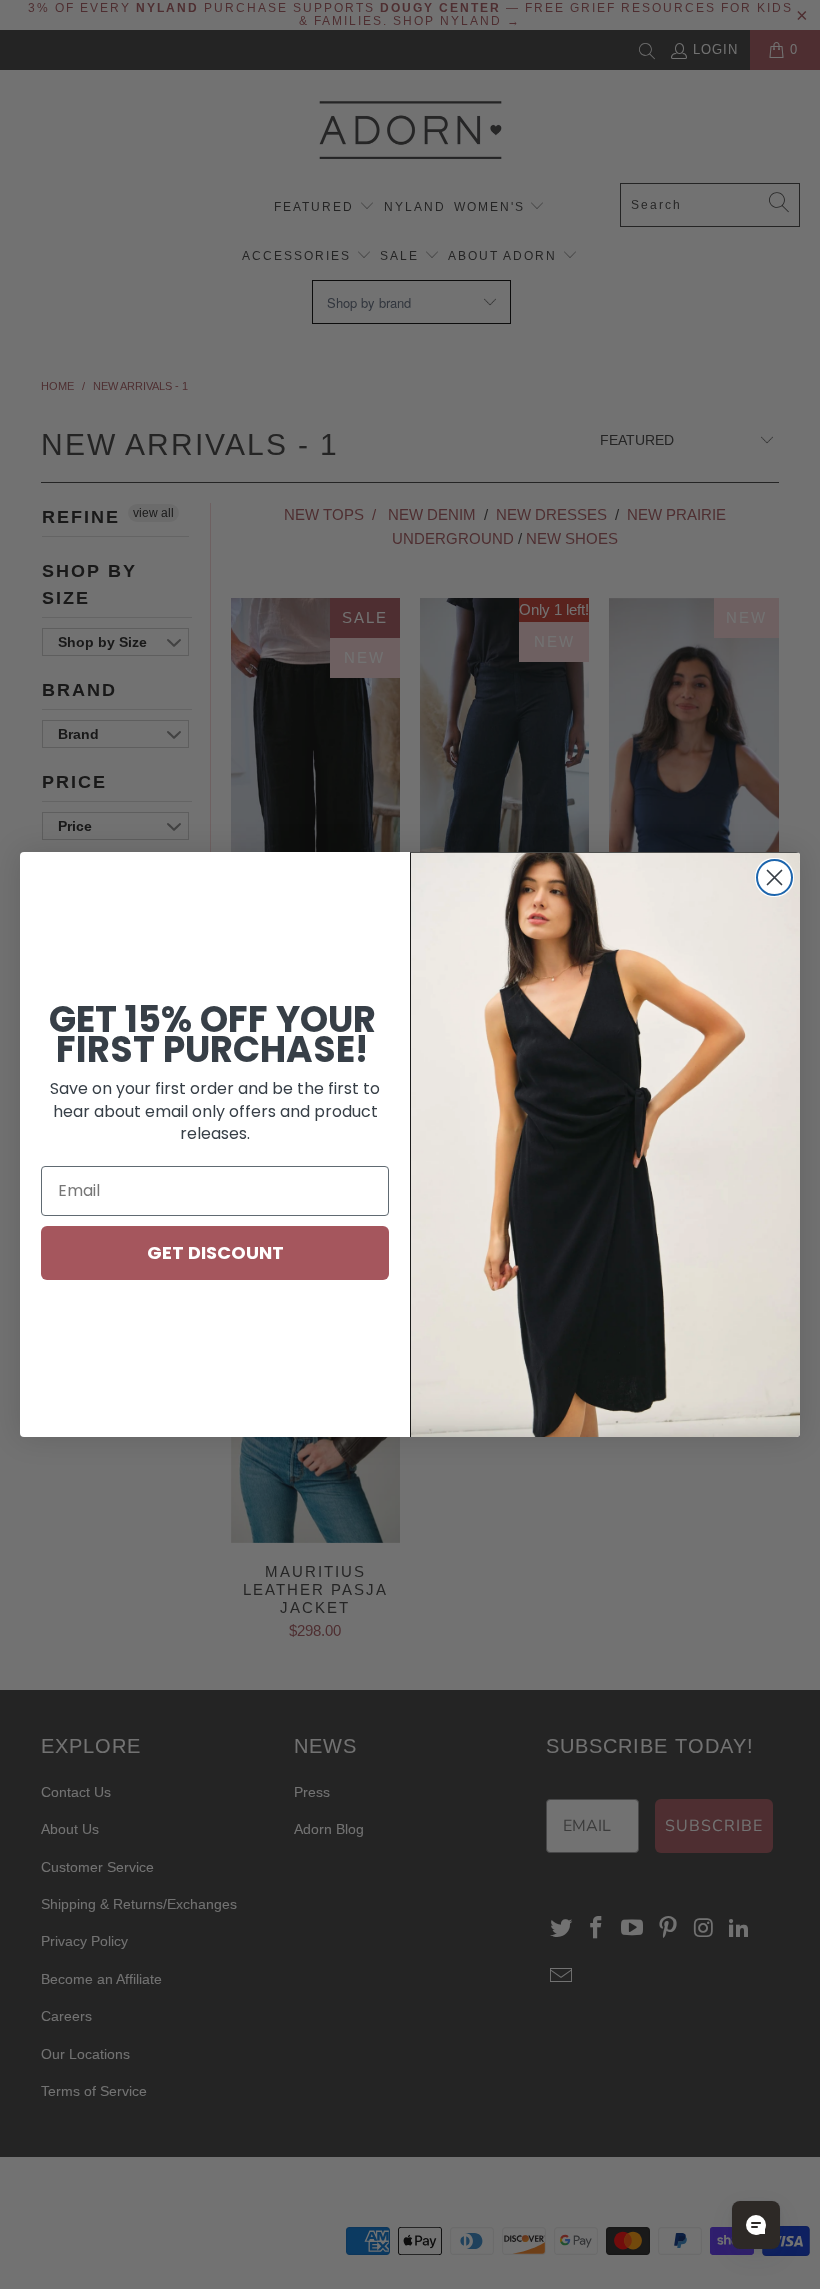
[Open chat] (756, 2225)
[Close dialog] (774, 877)
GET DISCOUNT (215, 1252)
